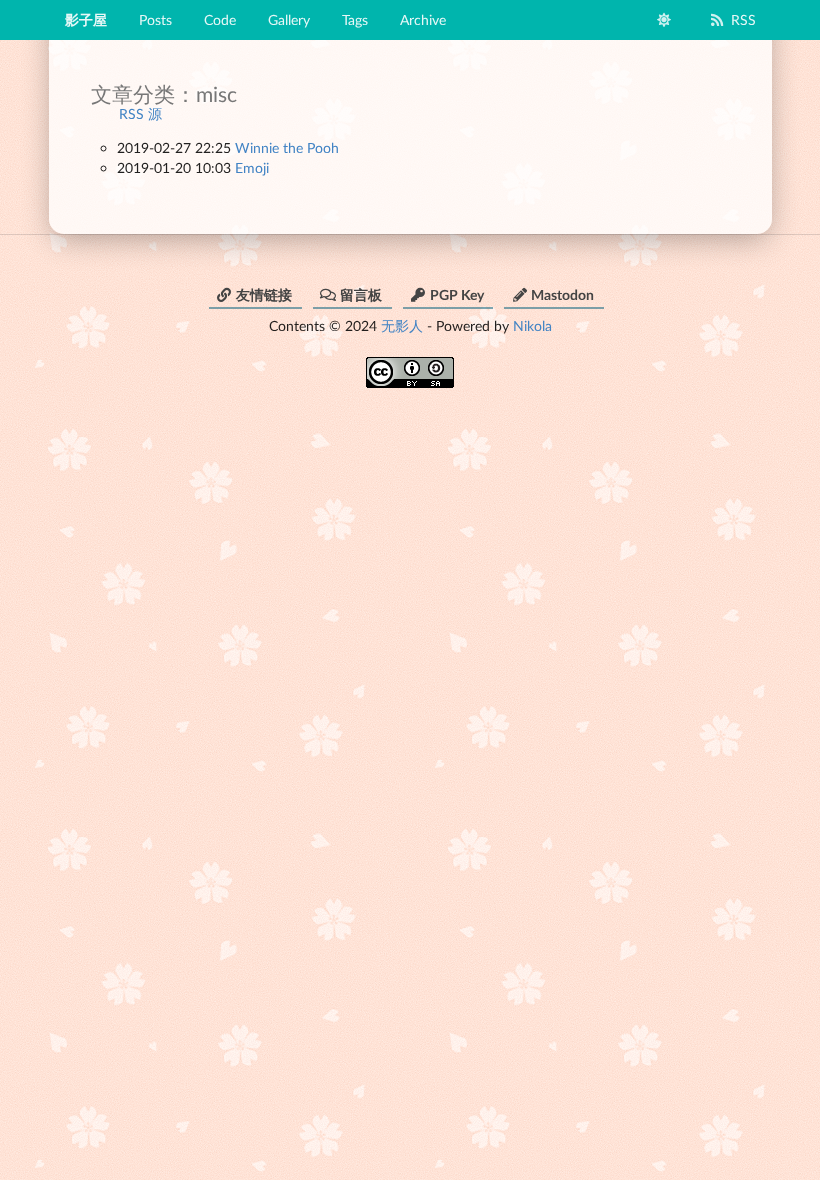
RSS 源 (140, 113)
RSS (743, 19)
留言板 (361, 294)
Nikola (532, 325)
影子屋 (86, 19)
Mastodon (562, 294)
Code (220, 19)
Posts (155, 19)
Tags (355, 19)
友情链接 (264, 294)
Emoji (252, 167)
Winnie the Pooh (287, 147)
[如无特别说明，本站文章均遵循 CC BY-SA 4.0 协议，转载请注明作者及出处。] (410, 365)
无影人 (402, 325)
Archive (423, 19)
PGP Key (457, 294)
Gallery (289, 19)
